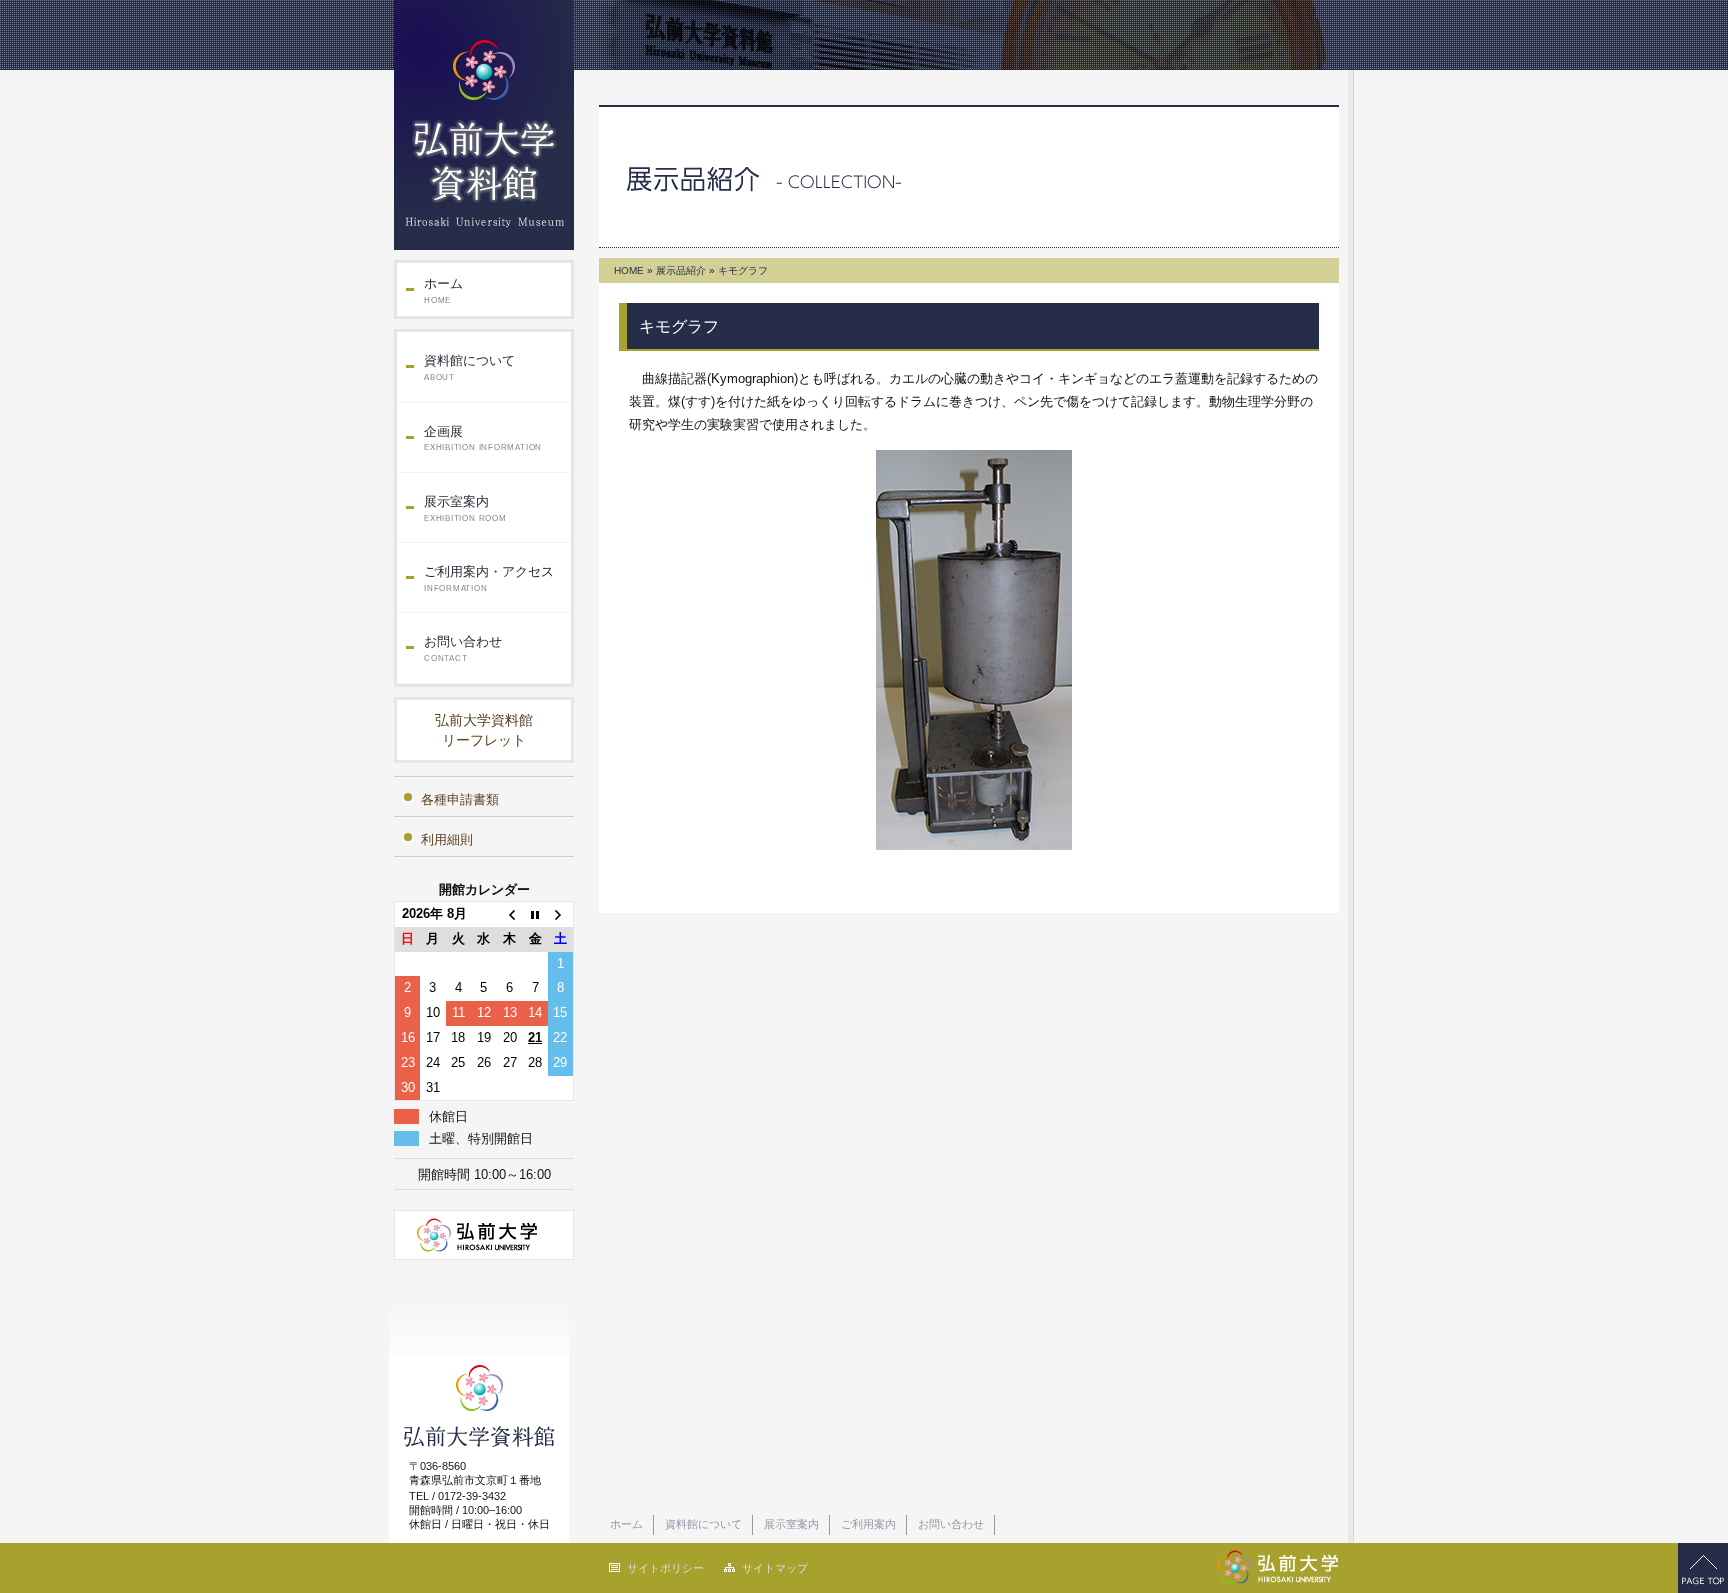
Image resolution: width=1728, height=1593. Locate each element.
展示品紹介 (681, 270)
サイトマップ (775, 1568)
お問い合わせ (463, 648)
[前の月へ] (510, 914)
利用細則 (447, 839)
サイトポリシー (665, 1568)
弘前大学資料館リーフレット (484, 730)
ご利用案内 (868, 1524)
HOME (629, 270)
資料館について (469, 367)
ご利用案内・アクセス (489, 578)
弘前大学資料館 (484, 125)
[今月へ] (535, 914)
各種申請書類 (460, 799)
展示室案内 (465, 508)
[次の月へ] (561, 914)
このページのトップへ (1703, 1568)
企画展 (483, 438)
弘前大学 (484, 1235)
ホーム (443, 290)
